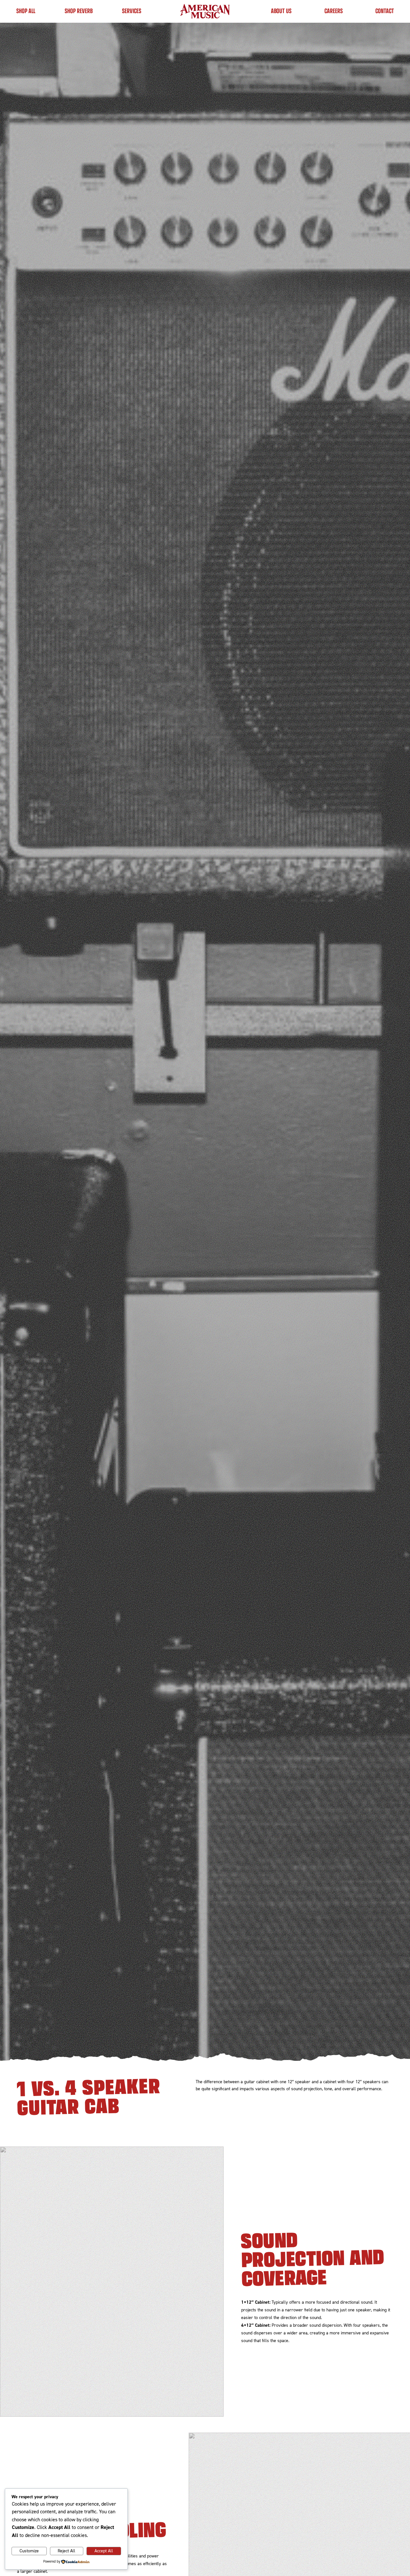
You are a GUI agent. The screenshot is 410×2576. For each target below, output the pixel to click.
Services (132, 11)
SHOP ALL (26, 11)
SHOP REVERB (79, 11)
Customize (29, 2551)
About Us (281, 11)
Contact (385, 11)
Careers (334, 11)
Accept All (104, 2551)
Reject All (66, 2551)
